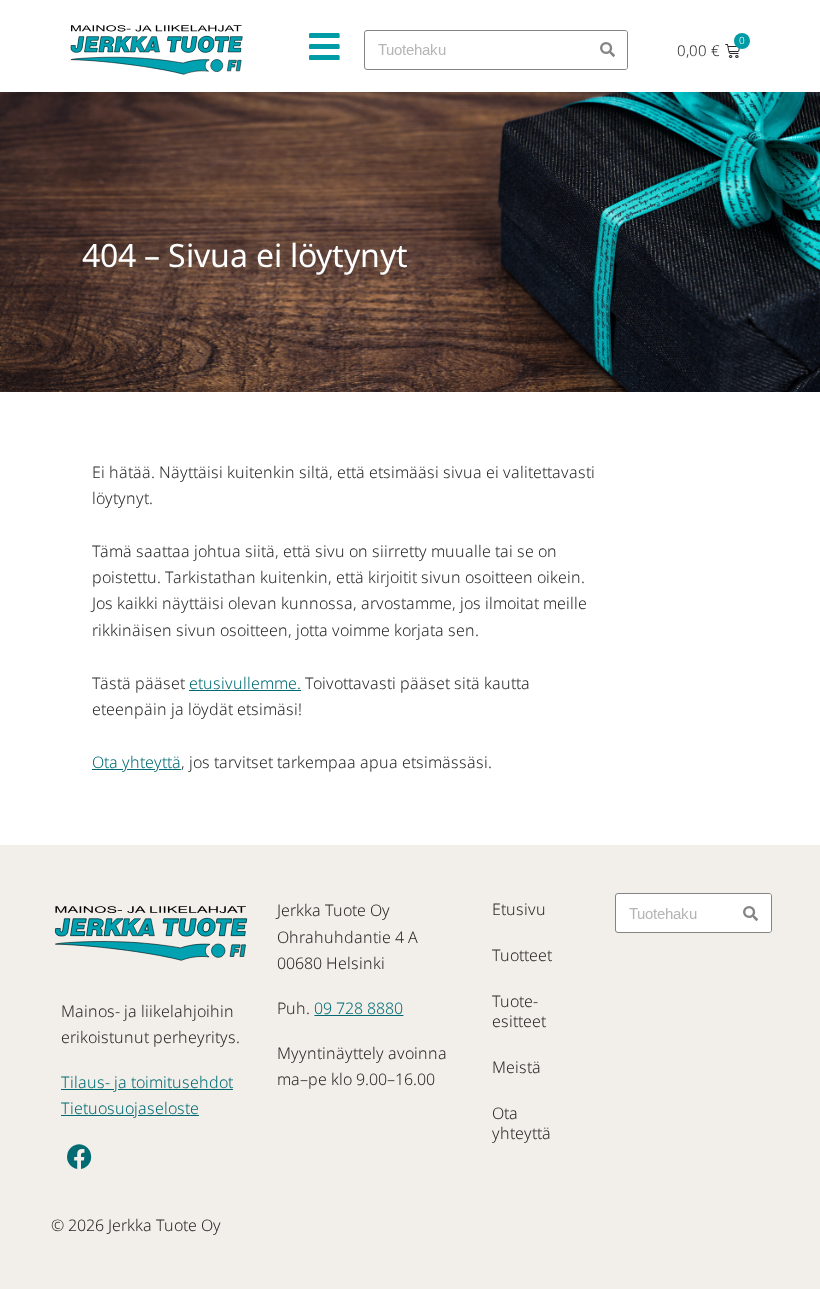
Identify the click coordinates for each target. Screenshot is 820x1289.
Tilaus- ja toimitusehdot (147, 1082)
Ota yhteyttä (136, 762)
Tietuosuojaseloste (130, 1108)
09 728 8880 (358, 1008)
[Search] (607, 50)
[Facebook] (80, 1157)
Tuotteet (522, 955)
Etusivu (519, 909)
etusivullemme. (245, 683)
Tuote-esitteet (519, 1011)
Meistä (516, 1067)
